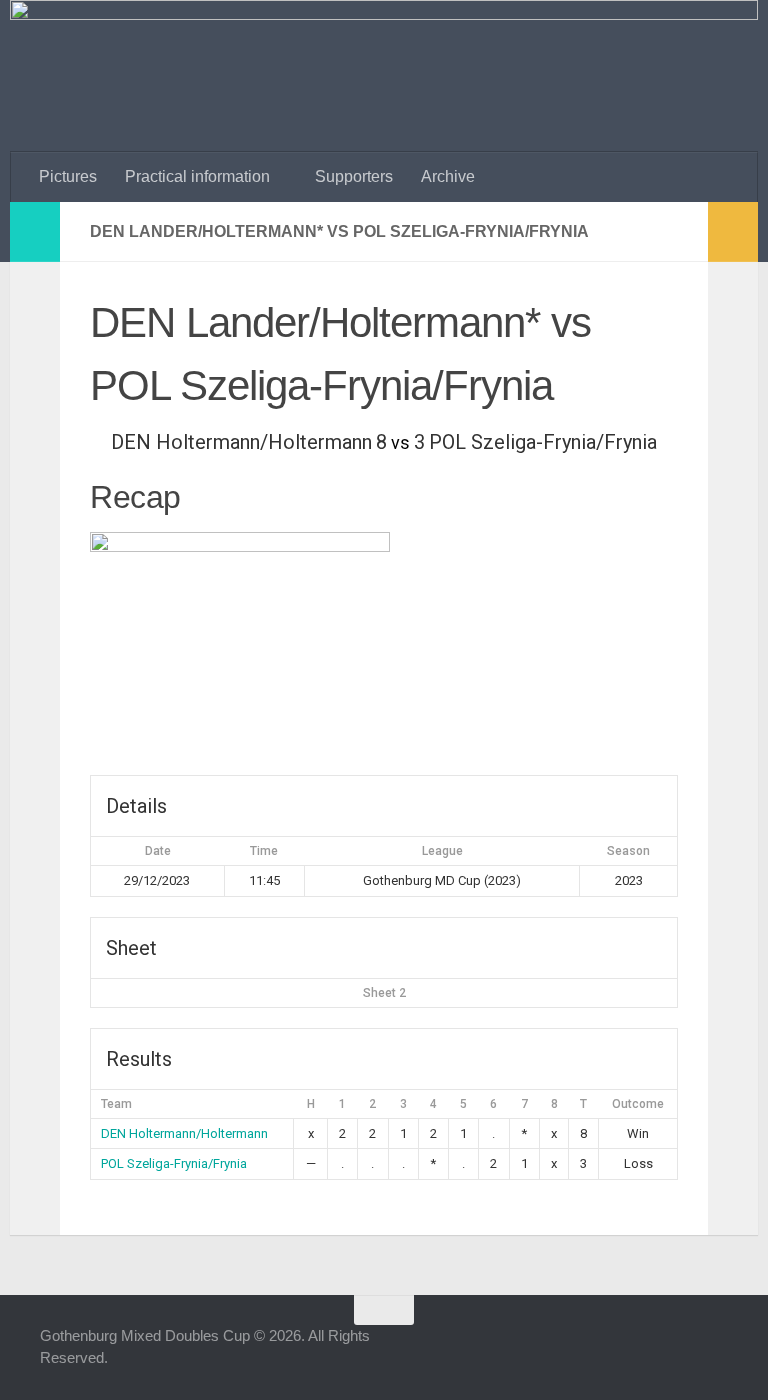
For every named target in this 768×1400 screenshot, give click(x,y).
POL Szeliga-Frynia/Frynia (174, 1163)
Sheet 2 (384, 993)
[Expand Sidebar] (35, 232)
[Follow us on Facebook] (606, 1349)
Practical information (197, 176)
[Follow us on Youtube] (678, 1349)
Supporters (354, 176)
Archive (448, 176)
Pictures (68, 176)
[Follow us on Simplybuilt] (714, 1349)
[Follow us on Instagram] (642, 1349)
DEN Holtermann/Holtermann (184, 1133)
